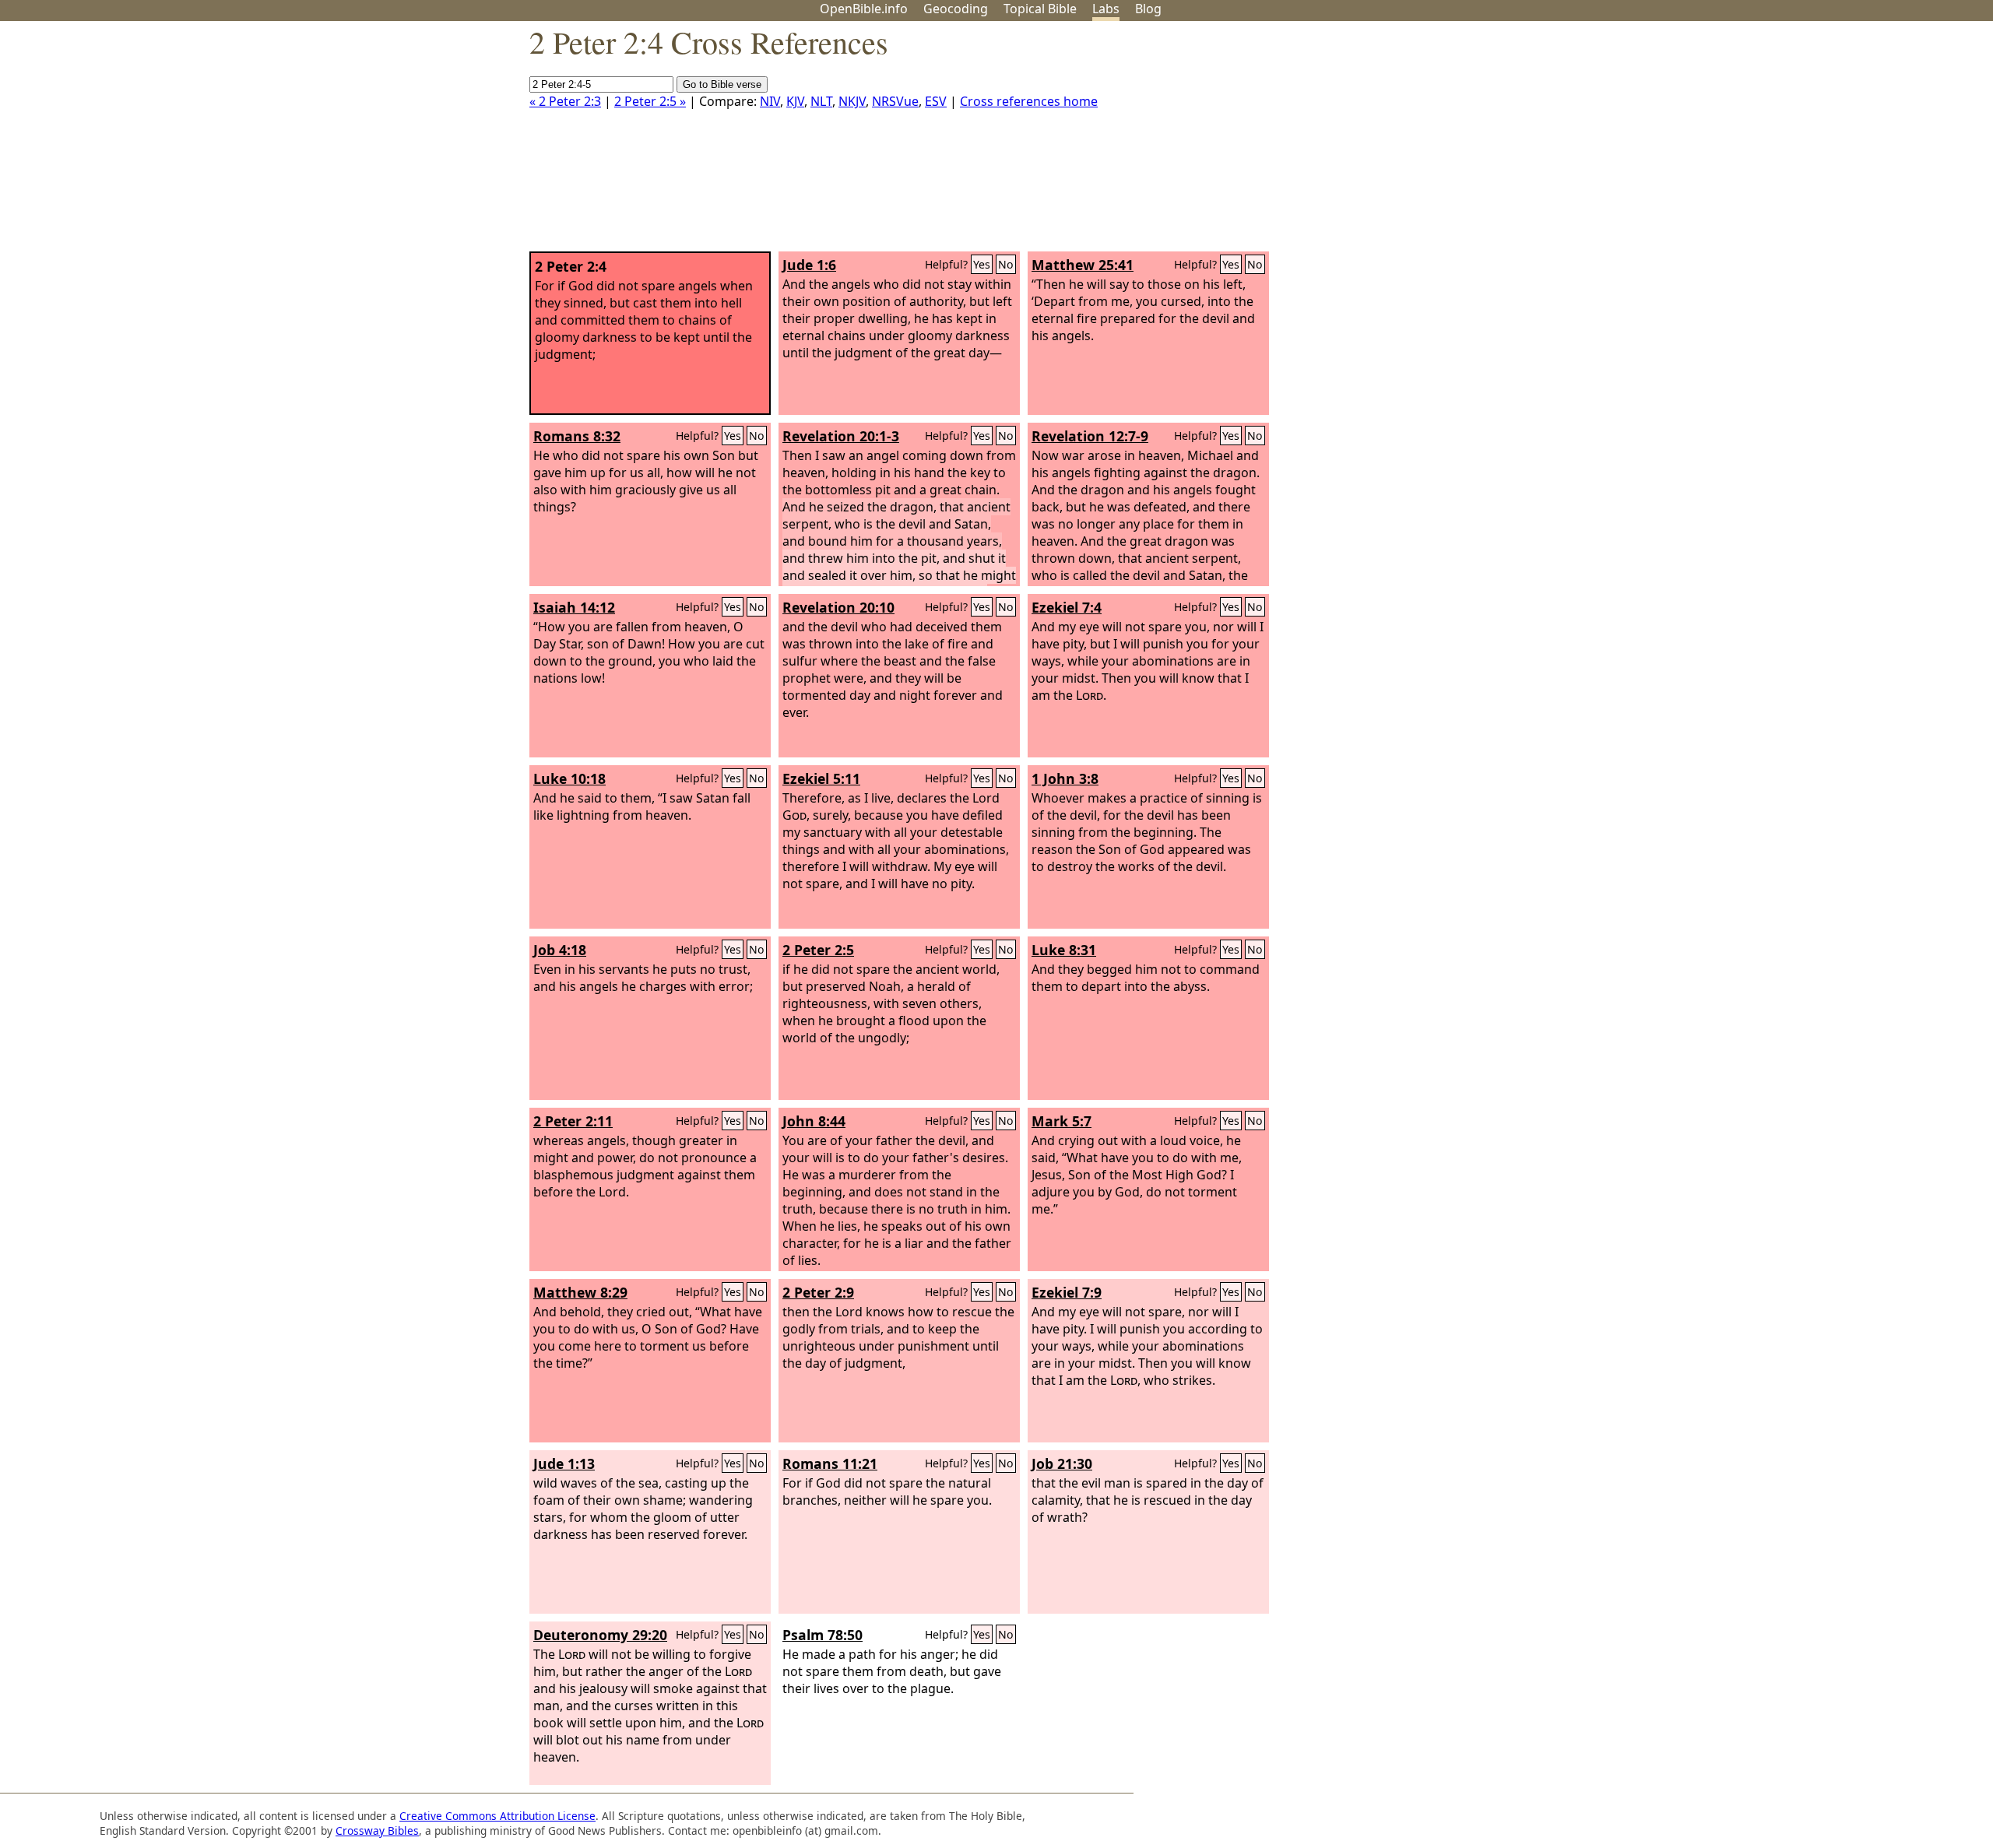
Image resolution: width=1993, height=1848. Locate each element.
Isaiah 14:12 (574, 607)
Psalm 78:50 (823, 1635)
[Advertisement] (1836, 142)
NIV (770, 101)
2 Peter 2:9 (818, 1292)
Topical (1040, 9)
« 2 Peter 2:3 (565, 101)
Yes (982, 264)
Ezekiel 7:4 (1067, 607)
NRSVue (895, 101)
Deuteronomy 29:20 (600, 1635)
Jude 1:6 (809, 265)
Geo (956, 9)
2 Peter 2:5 (818, 950)
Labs (1106, 9)
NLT (821, 101)
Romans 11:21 (830, 1463)
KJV (795, 101)
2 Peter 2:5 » (650, 101)
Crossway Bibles (377, 1830)
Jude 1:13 (564, 1463)
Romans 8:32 (577, 436)
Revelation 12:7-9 (1090, 436)
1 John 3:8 (1065, 778)
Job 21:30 (1062, 1463)
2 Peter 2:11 (573, 1121)
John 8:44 (814, 1121)
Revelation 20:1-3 (841, 436)
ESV (936, 101)
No (1006, 264)
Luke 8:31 (1064, 950)
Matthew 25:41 (1083, 265)
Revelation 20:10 (838, 607)
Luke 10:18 (569, 778)
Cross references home (1029, 101)
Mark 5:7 (1062, 1121)
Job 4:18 (560, 950)
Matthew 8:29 (580, 1292)
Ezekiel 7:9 (1067, 1292)
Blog (1148, 9)
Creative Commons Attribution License (497, 1816)
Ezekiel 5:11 (821, 778)
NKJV (852, 101)
